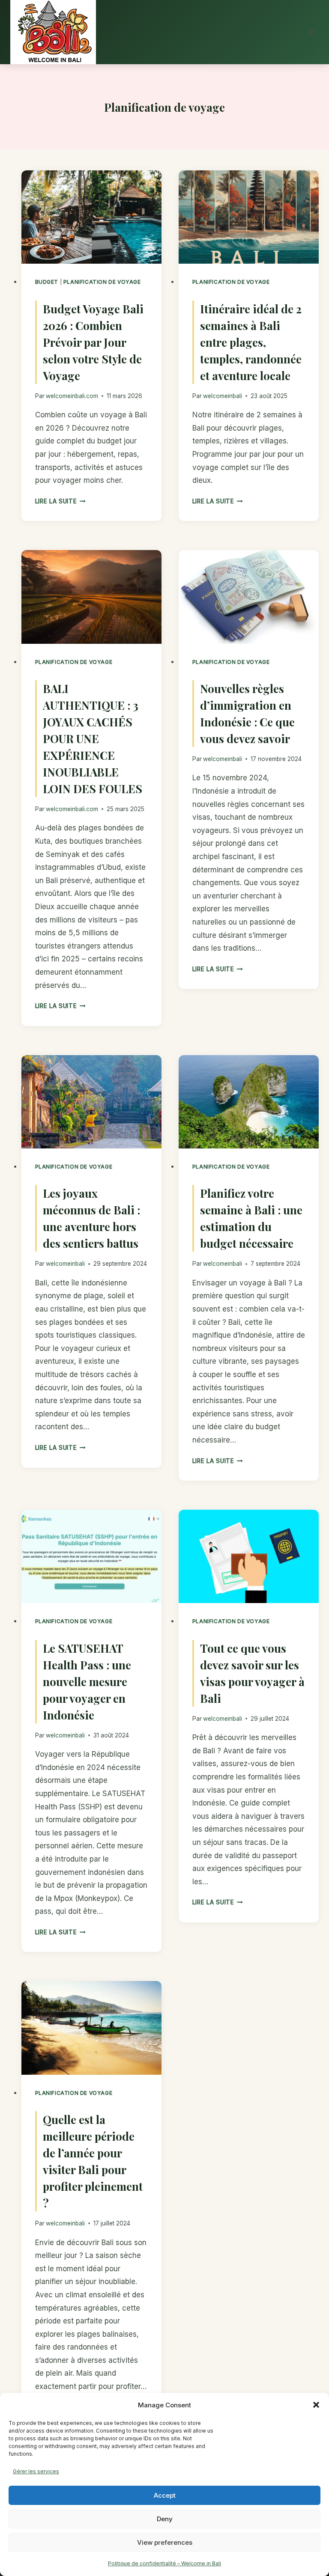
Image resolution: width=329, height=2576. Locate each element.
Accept (165, 2495)
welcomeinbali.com (72, 396)
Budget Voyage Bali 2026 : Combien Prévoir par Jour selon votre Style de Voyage (93, 342)
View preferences (165, 2542)
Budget (47, 282)
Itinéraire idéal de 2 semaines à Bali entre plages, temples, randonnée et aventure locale (251, 342)
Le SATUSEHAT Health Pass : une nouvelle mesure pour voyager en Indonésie (87, 1682)
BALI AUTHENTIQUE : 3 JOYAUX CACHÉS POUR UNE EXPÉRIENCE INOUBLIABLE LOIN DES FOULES (93, 739)
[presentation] (91, 217)
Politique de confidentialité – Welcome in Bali (164, 2563)
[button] (316, 2405)
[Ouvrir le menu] (311, 32)
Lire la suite (60, 501)
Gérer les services (36, 2471)
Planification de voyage (102, 282)
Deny (165, 2519)
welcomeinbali (223, 396)
